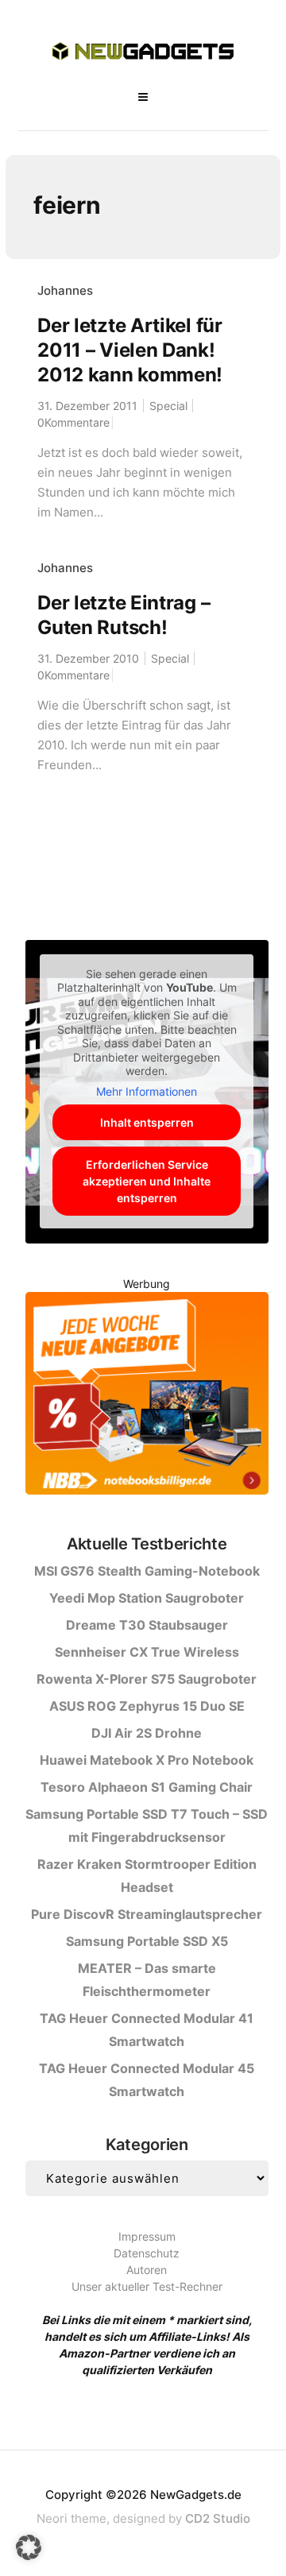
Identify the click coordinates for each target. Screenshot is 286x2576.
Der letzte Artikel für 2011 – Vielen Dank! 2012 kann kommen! (130, 350)
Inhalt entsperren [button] (147, 1122)
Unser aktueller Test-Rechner (147, 2286)
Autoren (147, 2270)
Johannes (65, 290)
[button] (29, 2547)
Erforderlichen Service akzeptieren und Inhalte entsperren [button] (147, 1181)
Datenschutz (147, 2253)
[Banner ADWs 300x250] (147, 1396)
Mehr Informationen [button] (147, 1091)
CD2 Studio (218, 2518)
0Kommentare (73, 422)
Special (168, 406)
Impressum (147, 2236)
